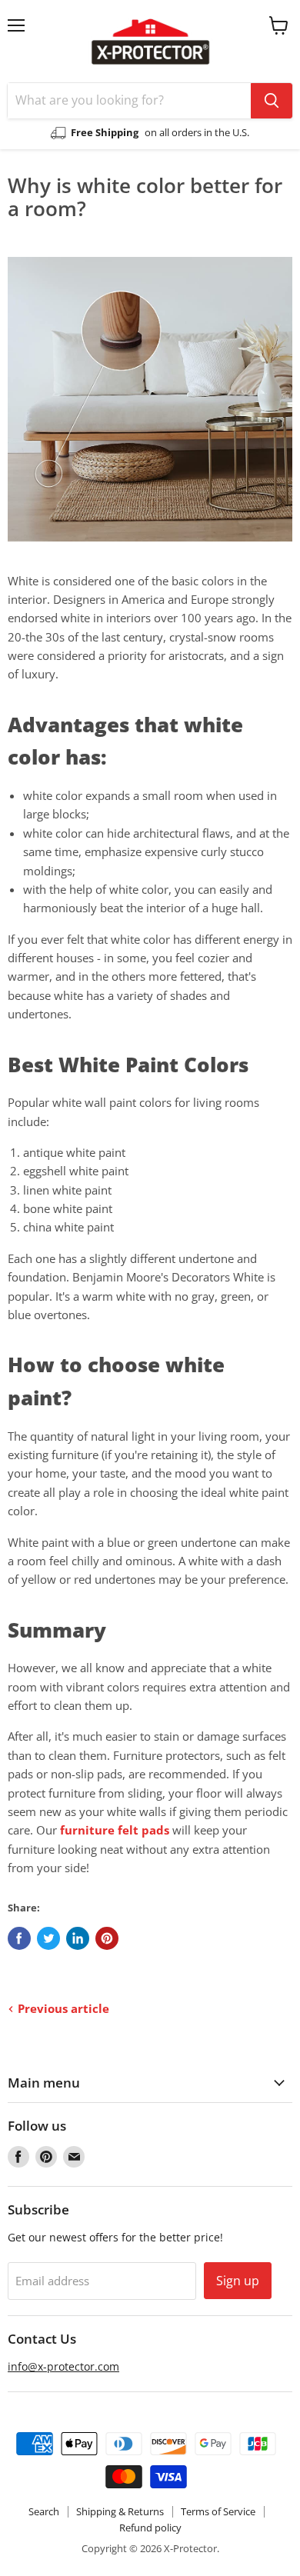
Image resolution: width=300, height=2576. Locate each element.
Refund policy (150, 2528)
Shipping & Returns (120, 2511)
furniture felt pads (115, 1830)
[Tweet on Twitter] (48, 1938)
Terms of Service (218, 2511)
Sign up (238, 2281)
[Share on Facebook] (19, 1938)
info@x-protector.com (63, 2366)
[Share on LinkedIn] (78, 1938)
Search (44, 2511)
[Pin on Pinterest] (107, 1938)
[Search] (272, 101)
